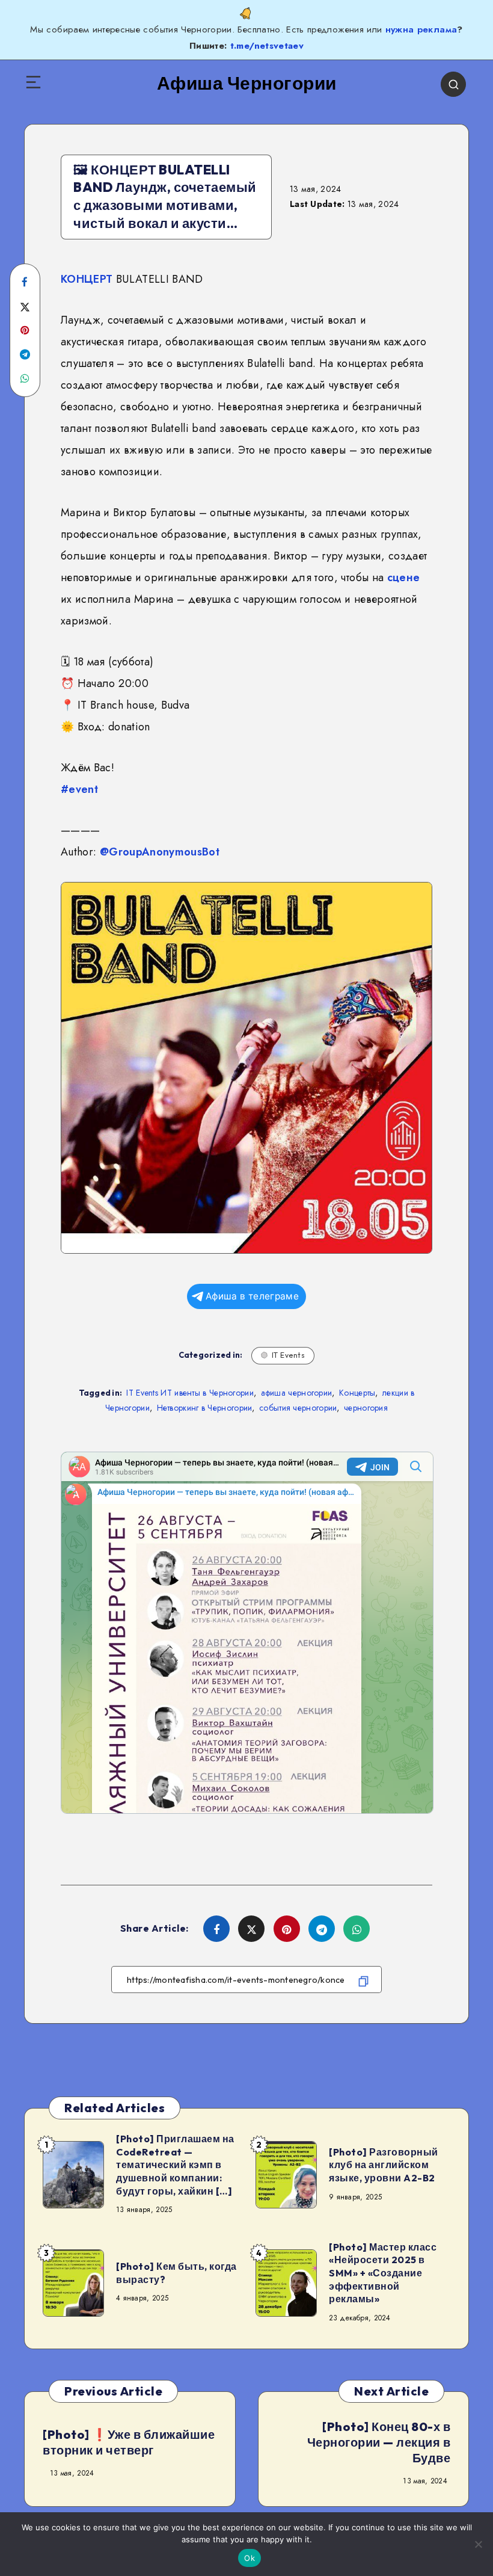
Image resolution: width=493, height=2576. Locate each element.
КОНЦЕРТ (87, 279)
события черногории (298, 1408)
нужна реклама (421, 29)
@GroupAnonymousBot (160, 852)
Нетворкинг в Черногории (205, 1408)
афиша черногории (297, 1393)
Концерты (357, 1393)
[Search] (453, 84)
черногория (366, 1408)
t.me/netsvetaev (267, 46)
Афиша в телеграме (252, 1296)
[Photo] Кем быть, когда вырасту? (176, 2273)
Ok (250, 2558)
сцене (404, 578)
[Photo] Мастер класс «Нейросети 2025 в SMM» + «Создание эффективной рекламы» (383, 2273)
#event (79, 789)
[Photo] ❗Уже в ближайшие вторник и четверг (129, 2442)
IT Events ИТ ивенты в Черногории (190, 1393)
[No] (478, 2544)
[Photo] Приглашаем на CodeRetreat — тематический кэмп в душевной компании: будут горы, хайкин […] (175, 2165)
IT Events (289, 1355)
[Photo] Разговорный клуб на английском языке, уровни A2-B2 (384, 2165)
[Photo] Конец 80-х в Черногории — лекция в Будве (379, 2442)
